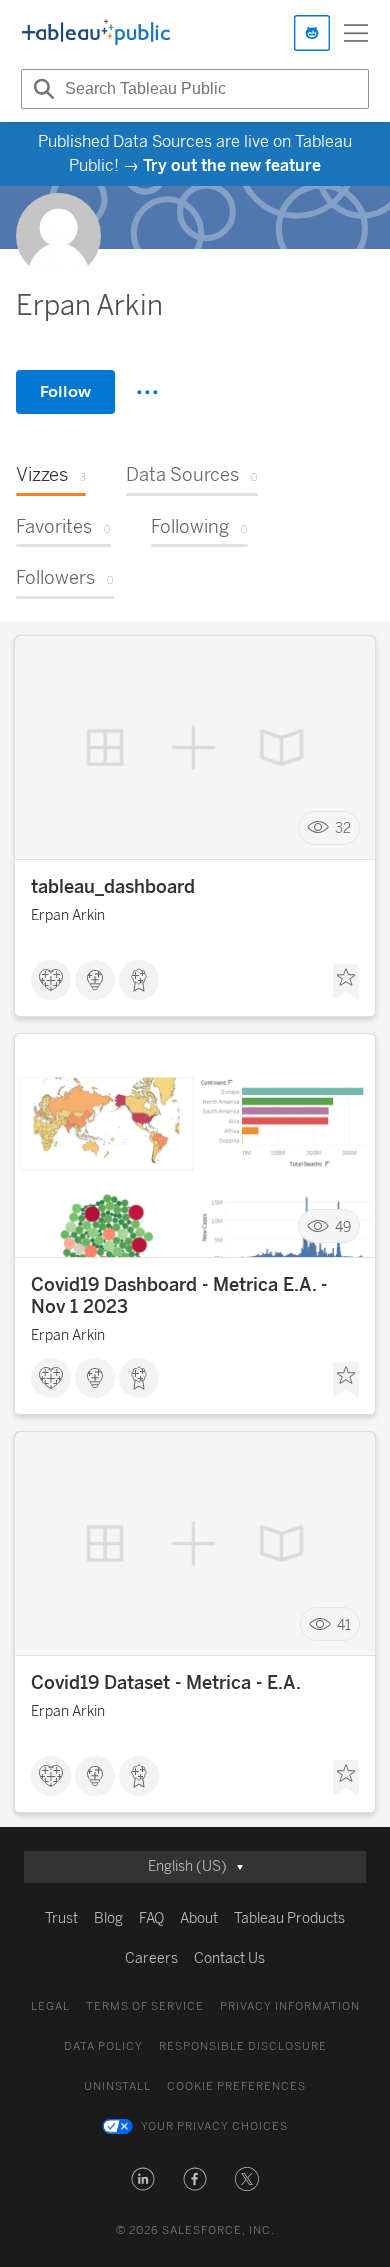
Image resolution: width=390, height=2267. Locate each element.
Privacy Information (290, 2006)
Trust (61, 1918)
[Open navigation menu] (356, 33)
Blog (108, 1918)
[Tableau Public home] (96, 33)
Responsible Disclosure (243, 2046)
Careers (151, 1958)
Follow (65, 391)
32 (343, 828)
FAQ (151, 1918)
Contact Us (229, 1958)
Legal (50, 2006)
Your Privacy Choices (214, 2126)
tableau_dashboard (113, 887)
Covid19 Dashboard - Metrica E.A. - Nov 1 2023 (179, 1296)
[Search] (41, 89)
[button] (143, 2179)
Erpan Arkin (68, 915)
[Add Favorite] (346, 982)
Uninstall (117, 2086)
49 (343, 1226)
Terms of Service (145, 2006)
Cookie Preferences (236, 2086)
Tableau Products (289, 1918)
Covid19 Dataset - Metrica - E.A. (166, 1683)
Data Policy (103, 2046)
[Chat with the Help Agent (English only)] (312, 33)
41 (344, 1624)
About (199, 1918)
